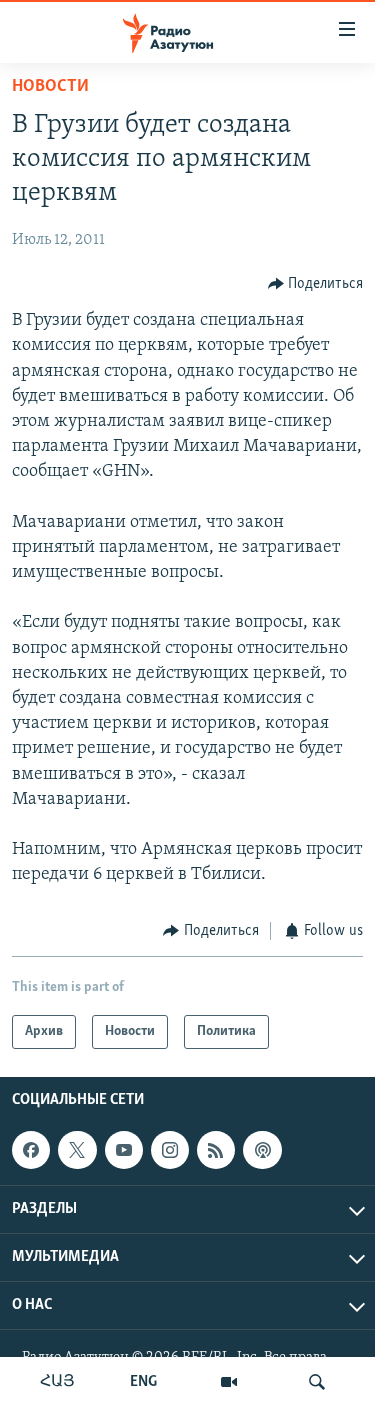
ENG (143, 1382)
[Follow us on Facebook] (31, 1150)
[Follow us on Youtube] (124, 1150)
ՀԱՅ (57, 1382)
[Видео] (229, 1382)
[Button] (316, 284)
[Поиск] (317, 1382)
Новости (50, 87)
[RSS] (216, 1150)
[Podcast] (262, 1150)
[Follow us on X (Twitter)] (77, 1150)
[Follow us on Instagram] (170, 1150)
